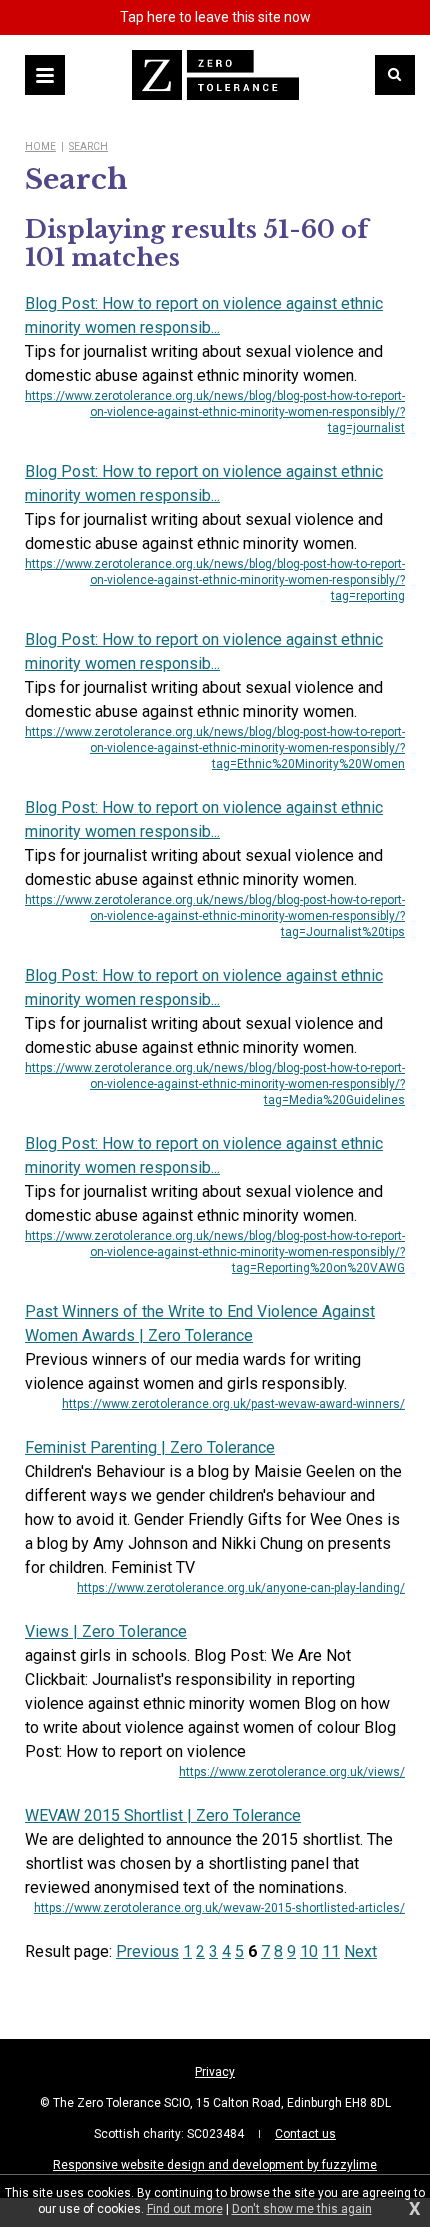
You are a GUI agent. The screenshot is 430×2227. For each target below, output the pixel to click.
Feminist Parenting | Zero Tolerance (150, 1447)
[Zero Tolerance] (215, 75)
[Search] (395, 75)
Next (360, 1951)
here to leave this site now (215, 17)
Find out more (185, 2209)
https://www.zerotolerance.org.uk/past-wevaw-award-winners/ (233, 1404)
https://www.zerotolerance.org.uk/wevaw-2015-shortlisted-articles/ (219, 1908)
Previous (147, 1951)
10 (309, 1951)
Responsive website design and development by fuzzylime (215, 2165)
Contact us (305, 2134)
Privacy (215, 2072)
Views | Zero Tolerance (106, 1631)
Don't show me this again (302, 2209)
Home (40, 146)
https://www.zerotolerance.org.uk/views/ (292, 1772)
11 (331, 1951)
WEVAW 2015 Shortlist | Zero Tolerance (163, 1815)
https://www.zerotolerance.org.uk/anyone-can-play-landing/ (241, 1588)
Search (88, 146)
